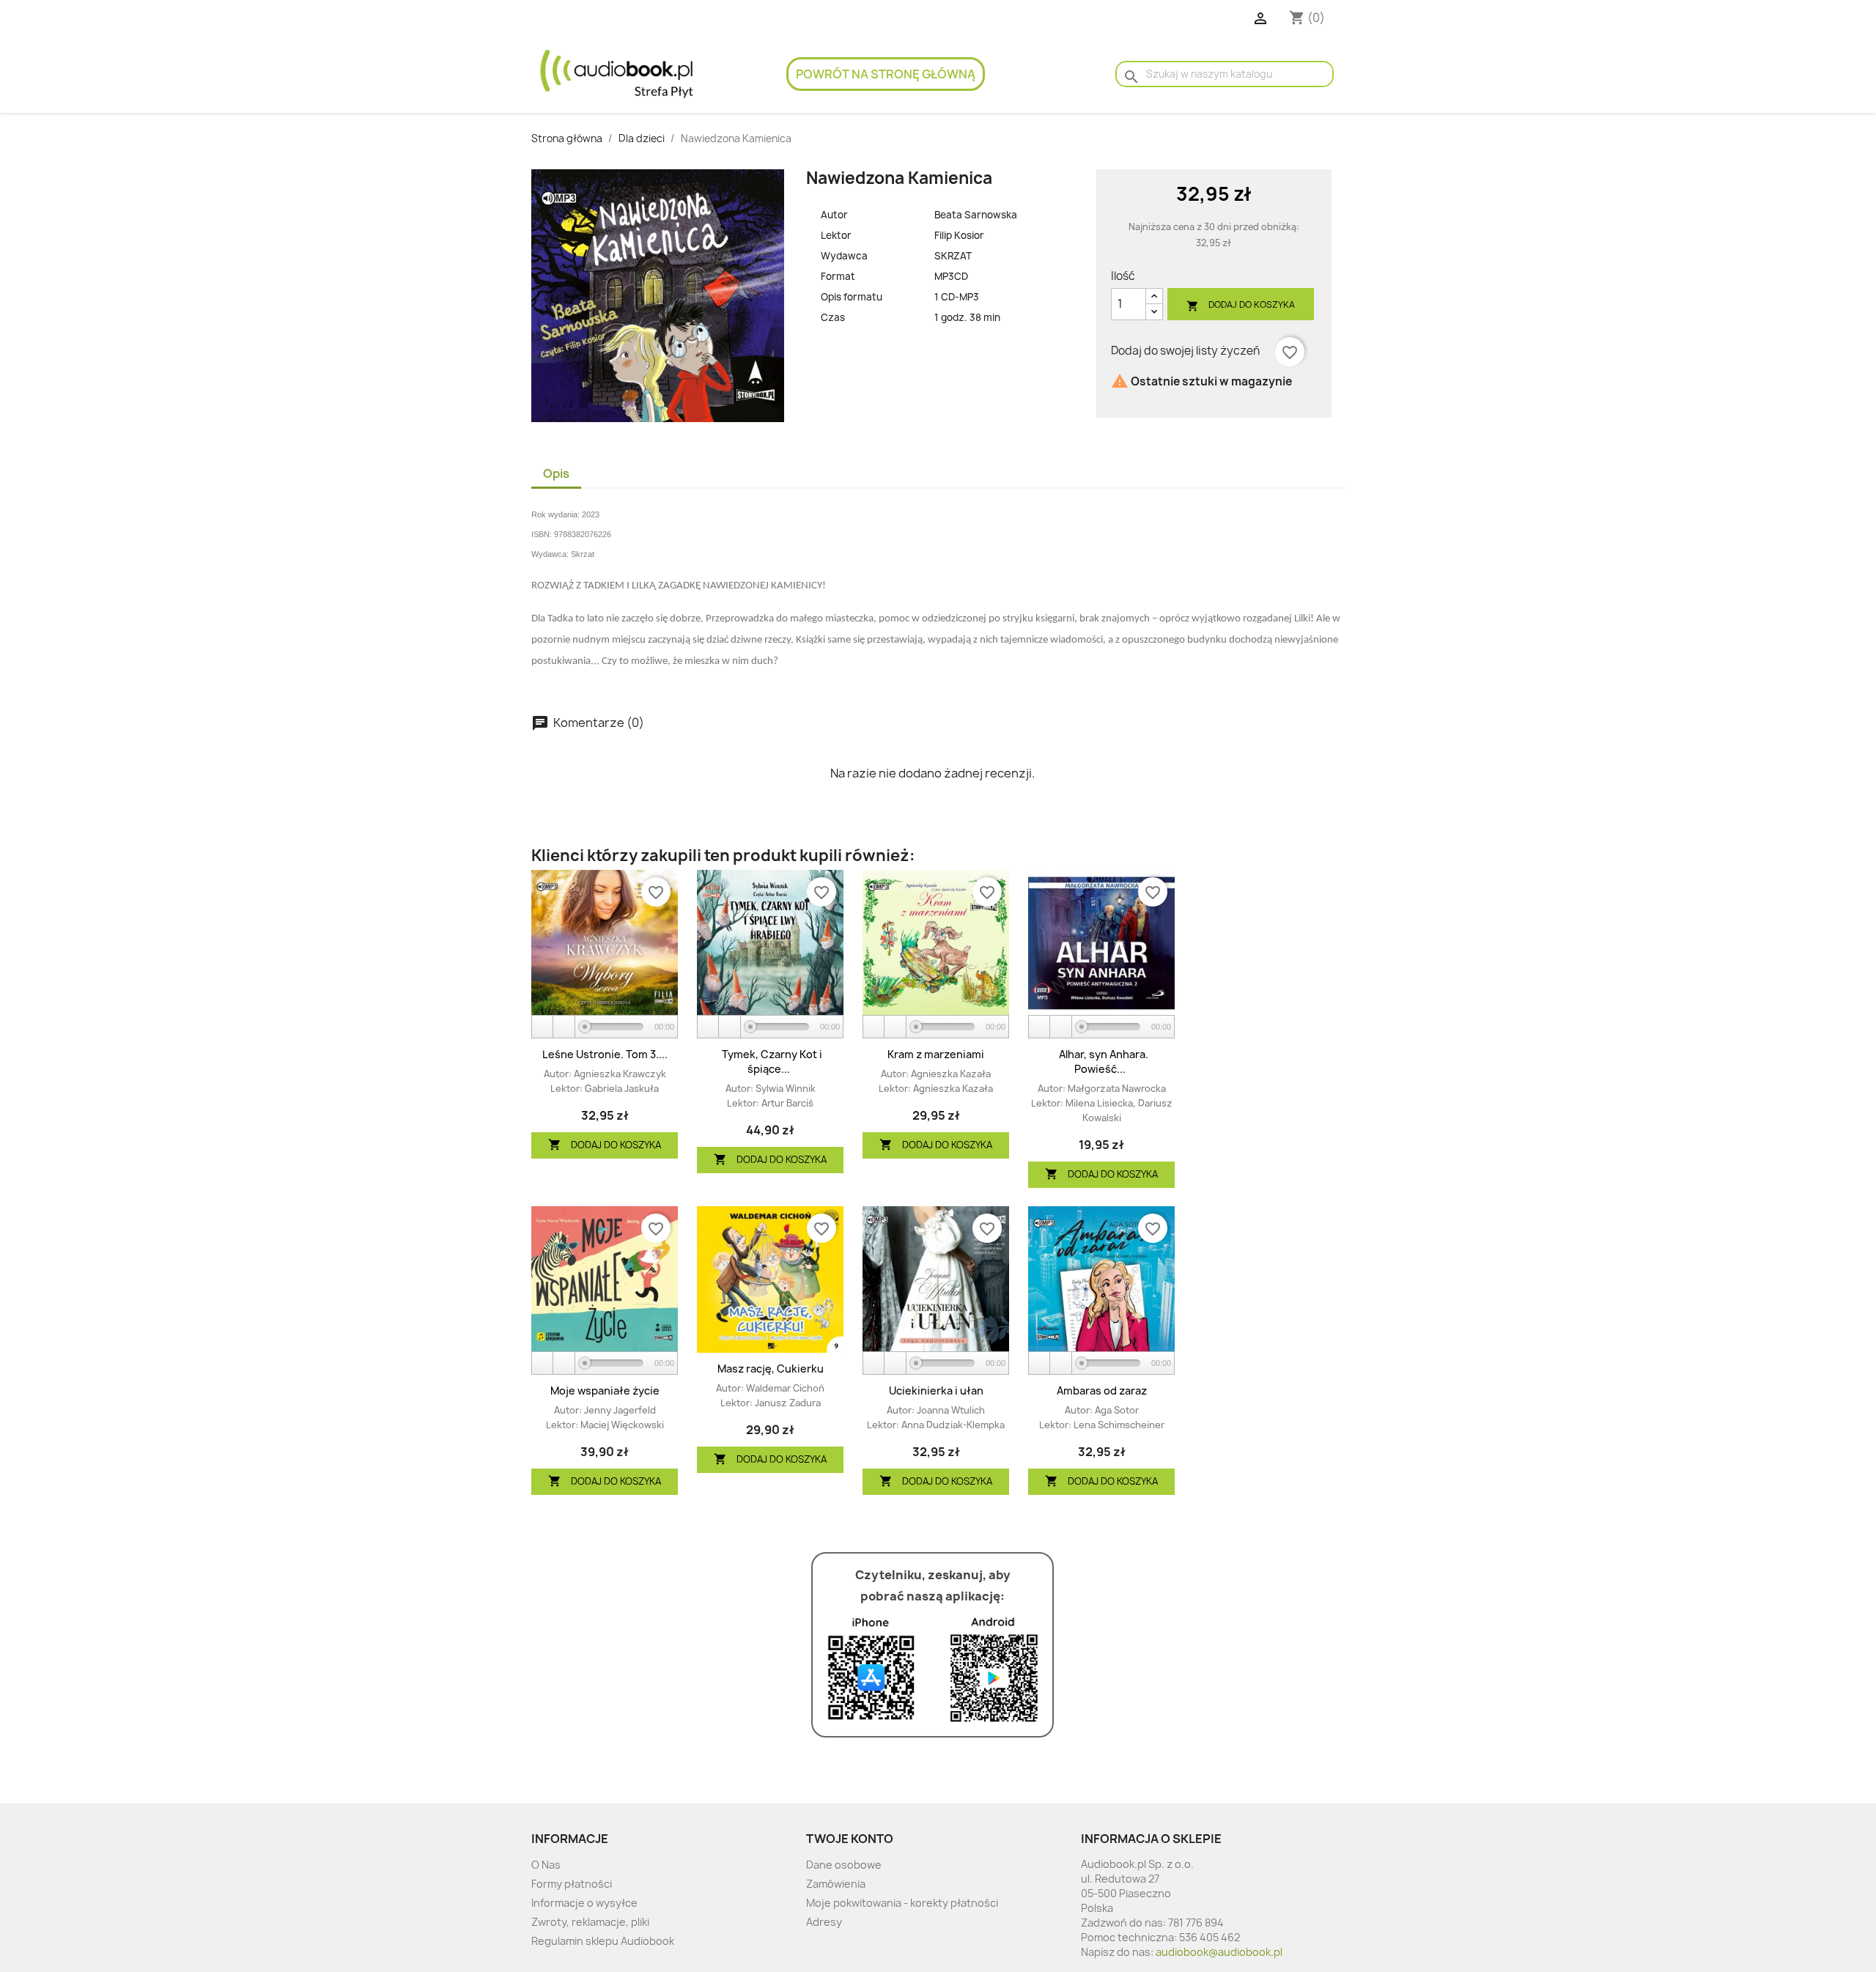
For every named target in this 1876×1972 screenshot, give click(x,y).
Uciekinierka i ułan (936, 1391)
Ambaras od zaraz (1102, 1391)
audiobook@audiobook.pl (1219, 1952)
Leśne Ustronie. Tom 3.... (605, 1054)
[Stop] (564, 1027)
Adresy (824, 1922)
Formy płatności (572, 1884)
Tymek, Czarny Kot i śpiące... (772, 1061)
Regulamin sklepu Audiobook (603, 1941)
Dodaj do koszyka (1241, 305)
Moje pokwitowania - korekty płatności (902, 1903)
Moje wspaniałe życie (605, 1391)
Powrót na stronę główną (886, 74)
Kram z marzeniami (936, 1054)
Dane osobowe (844, 1865)
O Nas (546, 1865)
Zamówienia (836, 1884)
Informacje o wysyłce (584, 1903)
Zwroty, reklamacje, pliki (590, 1922)
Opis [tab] (556, 473)
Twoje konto (850, 1839)
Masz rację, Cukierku (771, 1369)
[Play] (543, 1027)
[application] (605, 1027)
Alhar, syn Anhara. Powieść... (1104, 1061)
